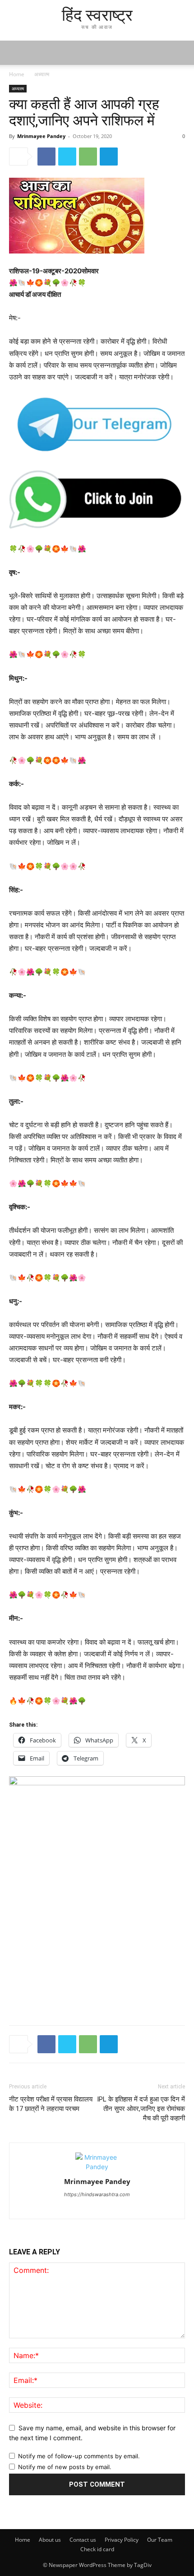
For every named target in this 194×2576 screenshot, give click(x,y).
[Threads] (97, 2207)
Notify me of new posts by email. (65, 2467)
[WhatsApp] (88, 157)
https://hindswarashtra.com (97, 2194)
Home (17, 74)
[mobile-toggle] (15, 53)
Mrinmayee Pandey (41, 136)
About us (50, 2540)
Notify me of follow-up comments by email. (79, 2456)
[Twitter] (67, 157)
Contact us (83, 2540)
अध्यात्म (42, 74)
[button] (181, 53)
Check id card (97, 2549)
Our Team (160, 2540)
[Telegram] (109, 157)
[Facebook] (46, 157)
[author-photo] (97, 2167)
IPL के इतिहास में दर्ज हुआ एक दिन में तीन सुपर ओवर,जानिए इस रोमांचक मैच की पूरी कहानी (141, 2109)
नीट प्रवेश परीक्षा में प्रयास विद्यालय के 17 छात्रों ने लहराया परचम (51, 2104)
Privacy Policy (122, 2540)
